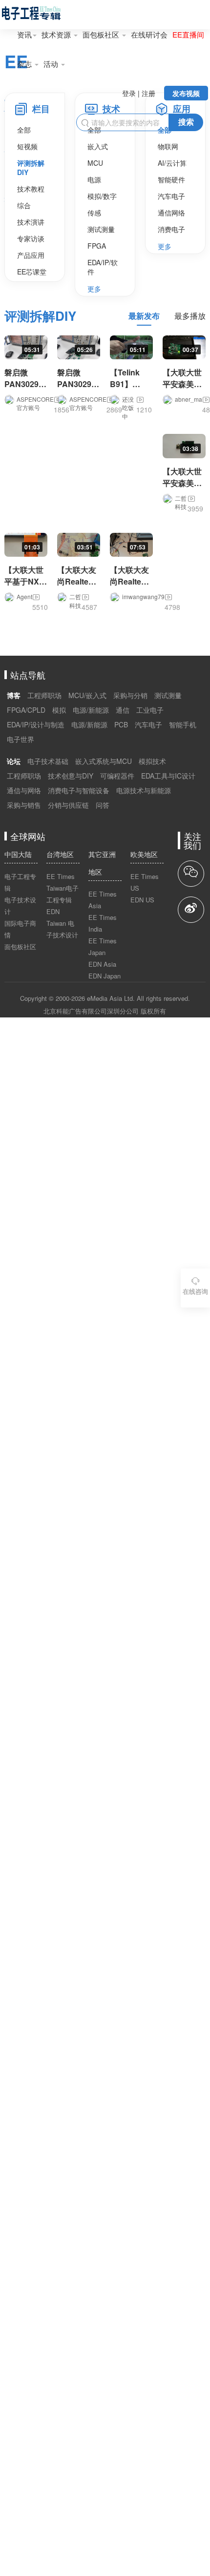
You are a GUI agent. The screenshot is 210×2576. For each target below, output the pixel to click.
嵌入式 (98, 146)
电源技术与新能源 (144, 790)
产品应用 (31, 255)
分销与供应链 (68, 805)
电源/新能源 (91, 710)
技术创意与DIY (71, 776)
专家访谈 (31, 238)
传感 (94, 213)
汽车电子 (171, 196)
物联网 (168, 146)
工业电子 (150, 710)
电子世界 (21, 739)
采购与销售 (24, 805)
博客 (14, 695)
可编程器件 (117, 776)
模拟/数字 (102, 196)
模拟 (59, 710)
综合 (24, 205)
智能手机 (183, 724)
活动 (52, 64)
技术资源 (57, 34)
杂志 (25, 64)
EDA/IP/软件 (103, 267)
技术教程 (31, 189)
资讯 (24, 34)
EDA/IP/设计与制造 (36, 724)
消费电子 (171, 229)
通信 (123, 710)
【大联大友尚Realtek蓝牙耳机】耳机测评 (77, 587)
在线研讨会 (149, 34)
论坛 (14, 761)
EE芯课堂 (32, 272)
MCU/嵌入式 (87, 695)
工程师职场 (44, 695)
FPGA (97, 246)
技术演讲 (31, 222)
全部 (24, 130)
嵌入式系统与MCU (104, 761)
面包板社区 (102, 34)
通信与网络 (24, 790)
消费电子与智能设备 (79, 790)
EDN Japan (105, 976)
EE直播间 (188, 34)
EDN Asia (102, 964)
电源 (94, 179)
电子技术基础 (48, 761)
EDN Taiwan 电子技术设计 (62, 923)
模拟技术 (152, 761)
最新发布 (144, 316)
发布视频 (186, 93)
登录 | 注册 (139, 93)
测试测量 (101, 229)
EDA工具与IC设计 (168, 776)
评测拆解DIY (31, 167)
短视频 (27, 146)
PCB (121, 724)
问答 (103, 805)
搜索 (186, 122)
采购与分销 (130, 695)
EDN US (142, 900)
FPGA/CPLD (26, 710)
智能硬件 (171, 179)
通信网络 (171, 213)
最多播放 (190, 316)
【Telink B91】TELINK (125, 384)
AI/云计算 (172, 163)
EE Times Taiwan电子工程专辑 (63, 888)
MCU (95, 163)
